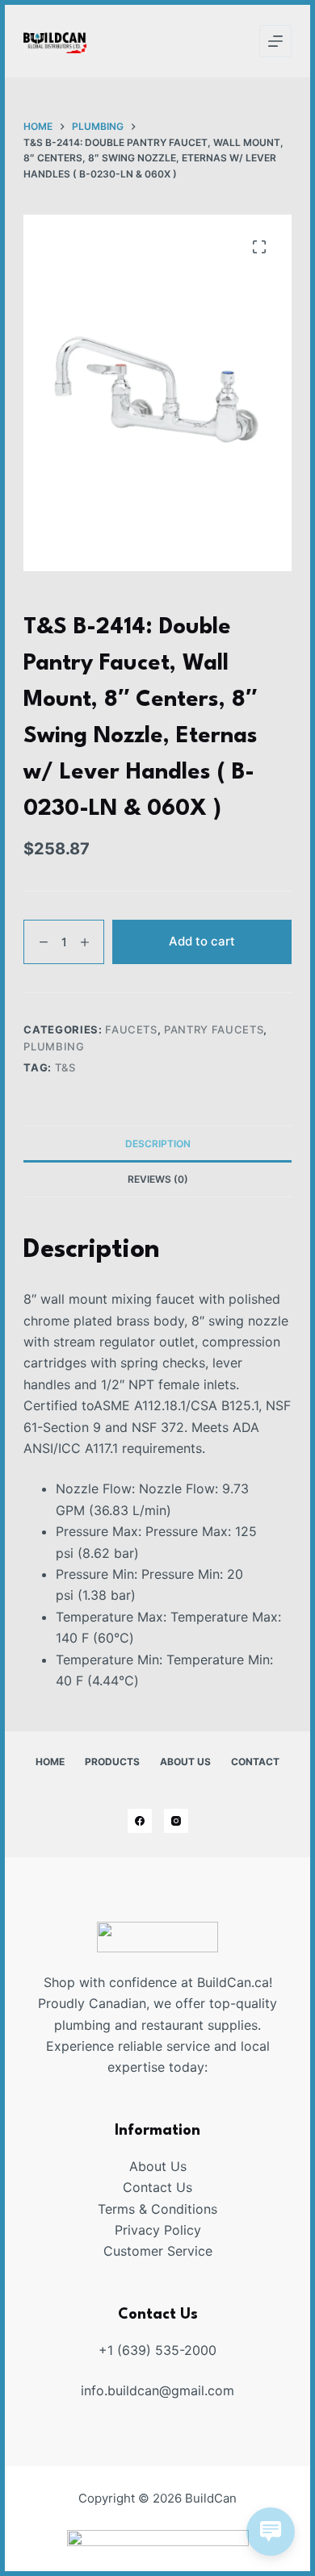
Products (112, 1762)
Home (50, 1762)
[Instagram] (176, 1821)
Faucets (131, 1029)
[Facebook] (140, 1821)
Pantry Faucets (214, 1029)
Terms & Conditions (157, 2209)
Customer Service (158, 2251)
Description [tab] (158, 1144)
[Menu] (275, 41)
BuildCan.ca (233, 1982)
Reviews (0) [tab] (158, 1179)
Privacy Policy (158, 2230)
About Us (185, 1762)
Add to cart (202, 941)
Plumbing (54, 1046)
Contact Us (157, 2187)
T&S (65, 1067)
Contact (255, 1762)
